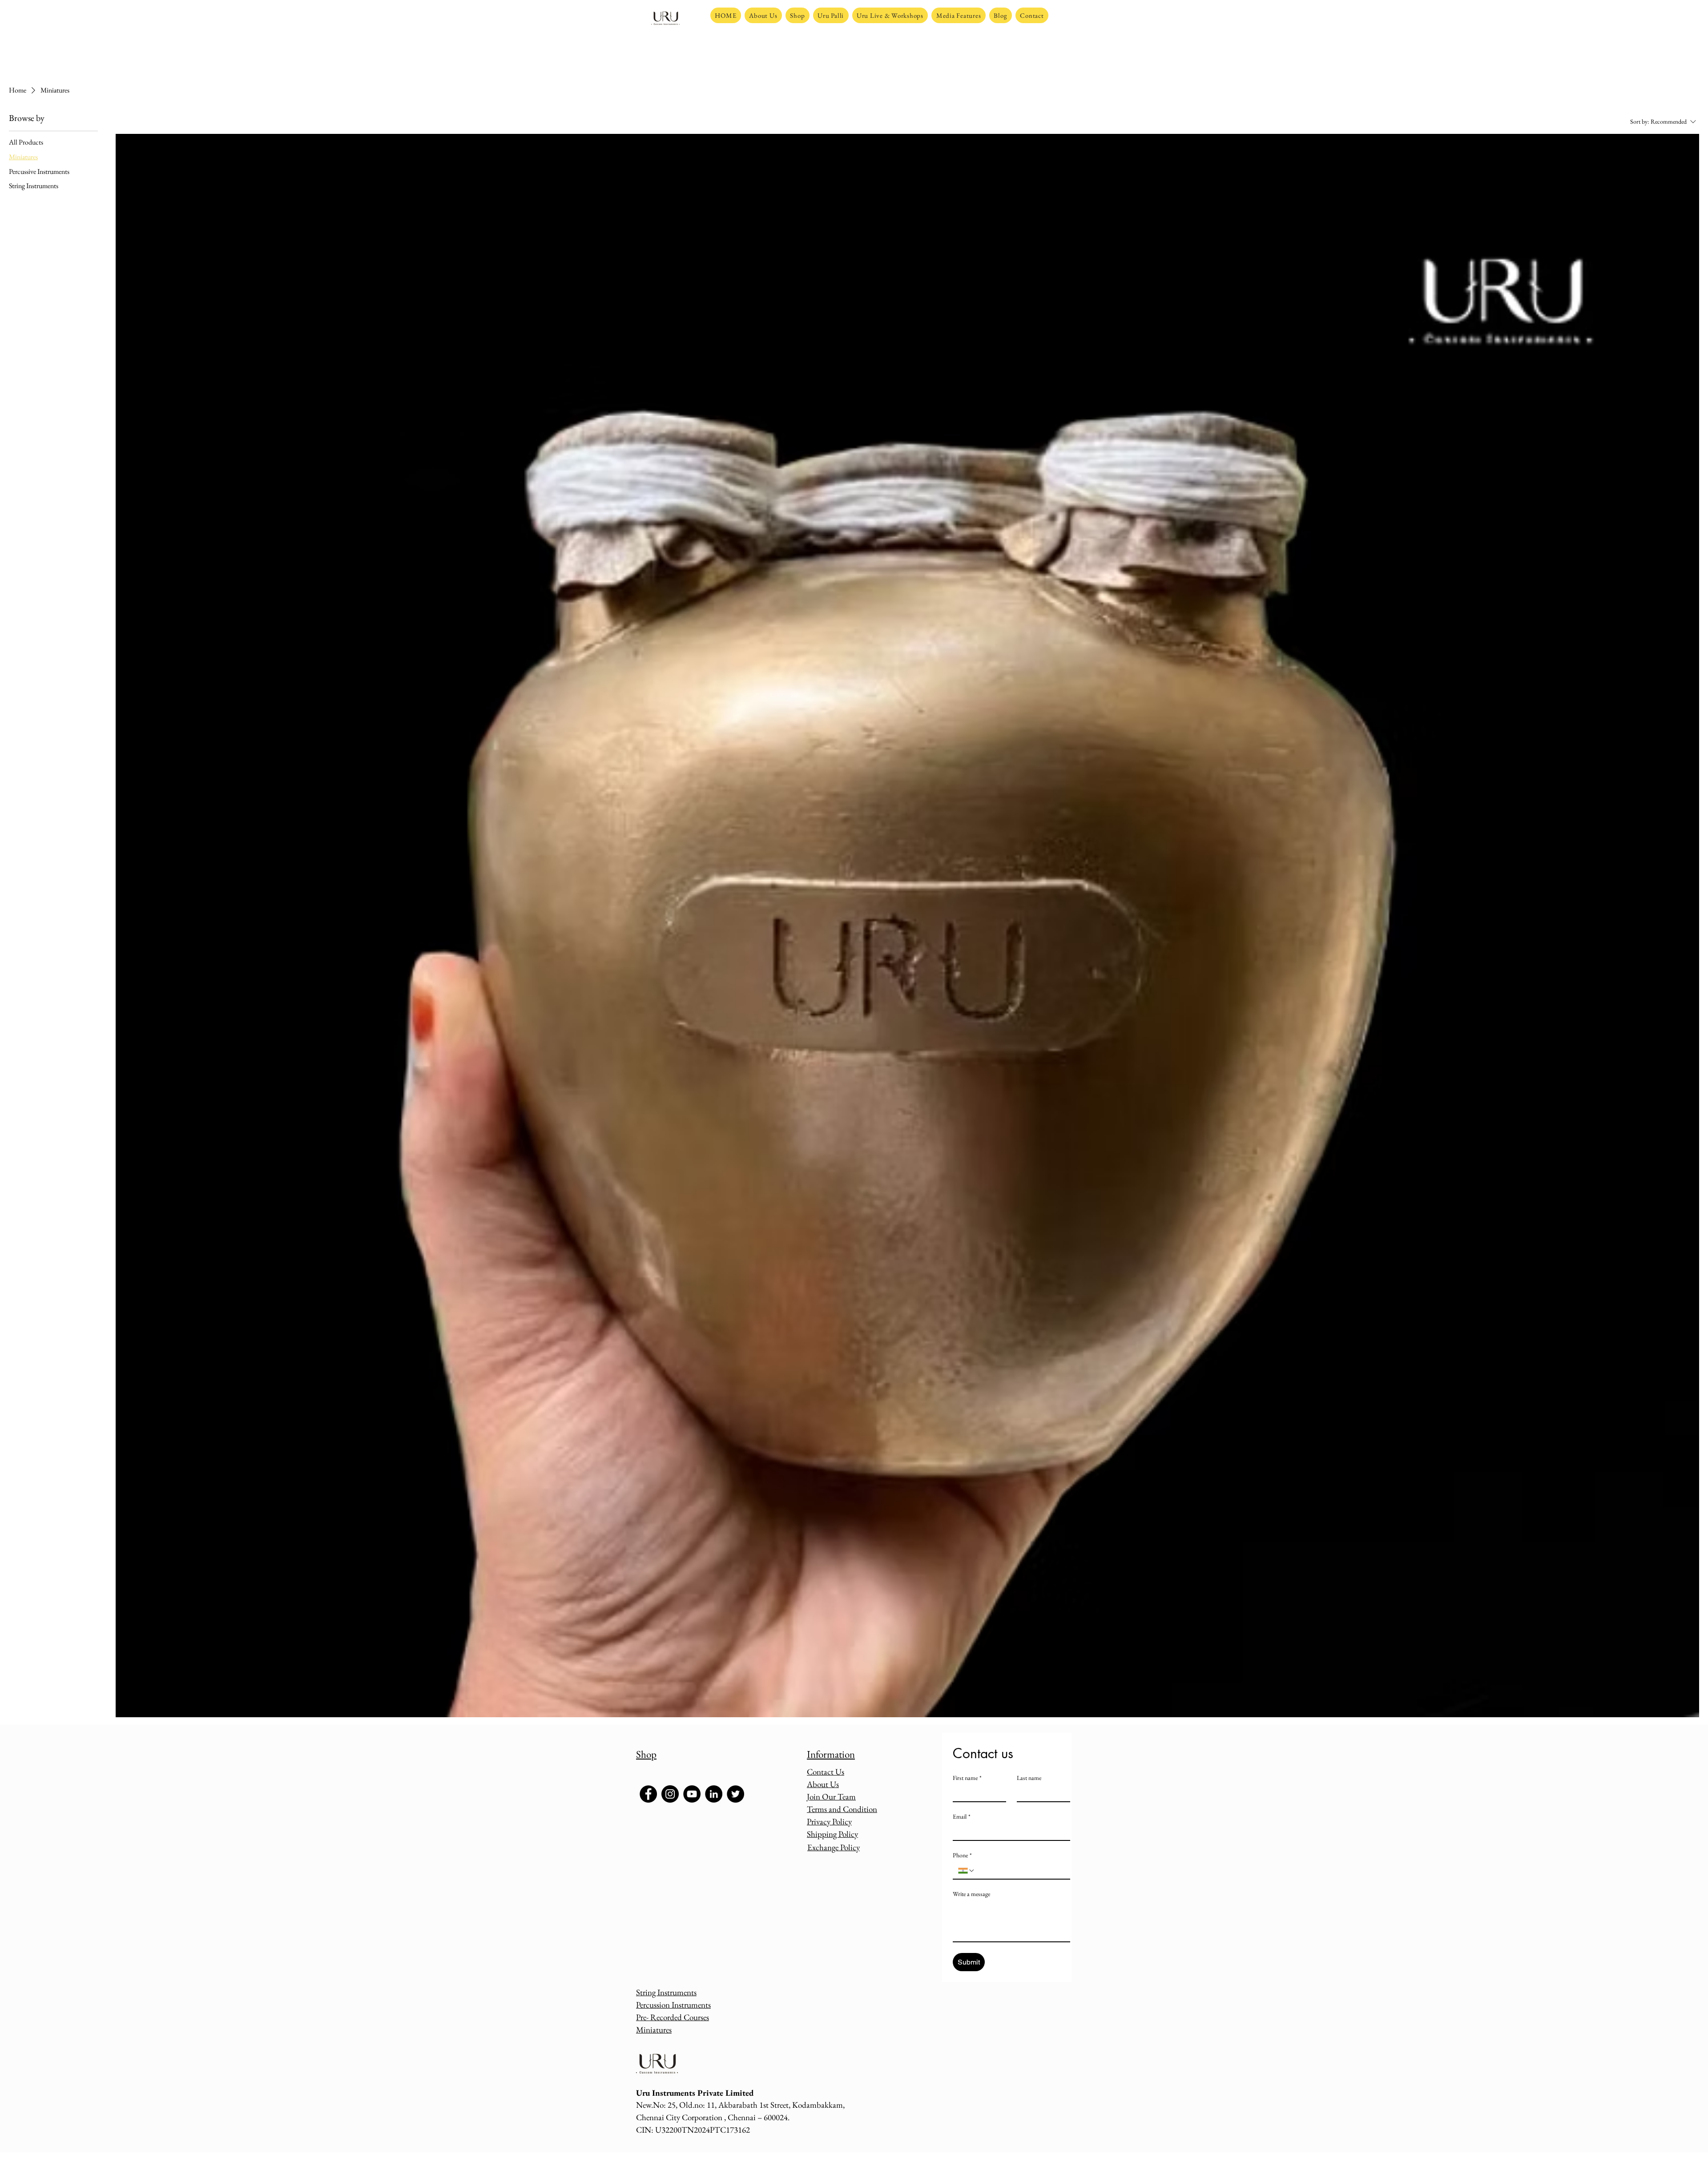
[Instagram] (670, 1794)
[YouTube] (692, 1794)
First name (967, 1778)
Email (962, 1817)
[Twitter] (735, 1794)
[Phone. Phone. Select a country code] (967, 1871)
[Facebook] (648, 1794)
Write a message (971, 1894)
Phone (962, 1855)
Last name (1029, 1778)
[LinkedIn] (714, 1794)
